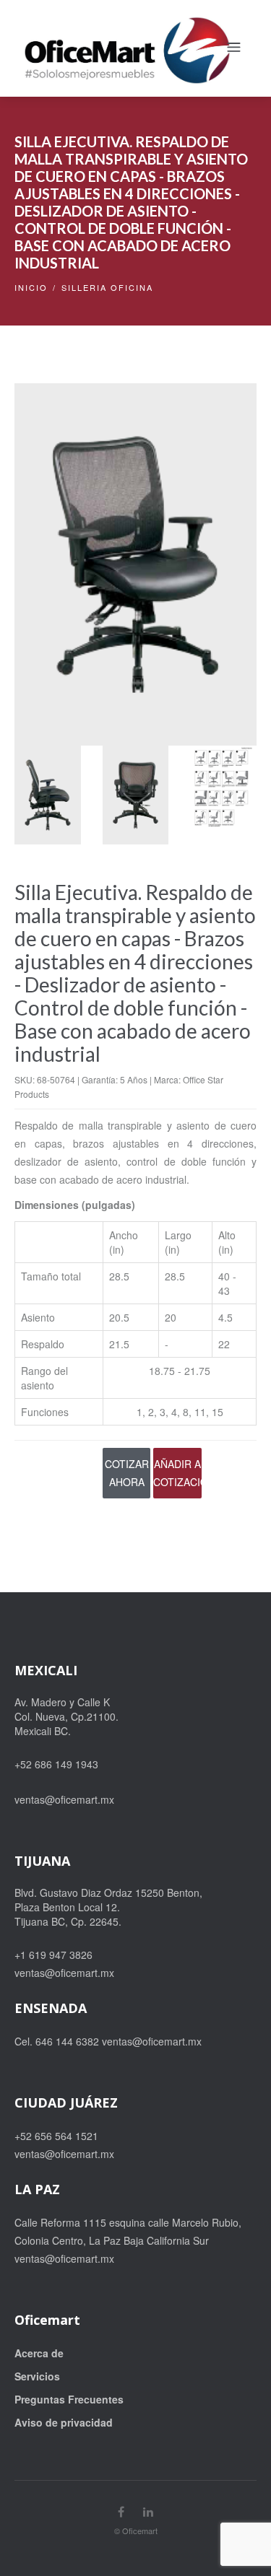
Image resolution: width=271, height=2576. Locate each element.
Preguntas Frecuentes (69, 2399)
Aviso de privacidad (64, 2422)
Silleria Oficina (107, 287)
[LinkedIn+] (148, 2511)
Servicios (37, 2376)
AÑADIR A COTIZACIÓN (177, 1473)
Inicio (31, 287)
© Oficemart (136, 2531)
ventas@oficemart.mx (64, 1799)
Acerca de (39, 2353)
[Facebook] (121, 2511)
